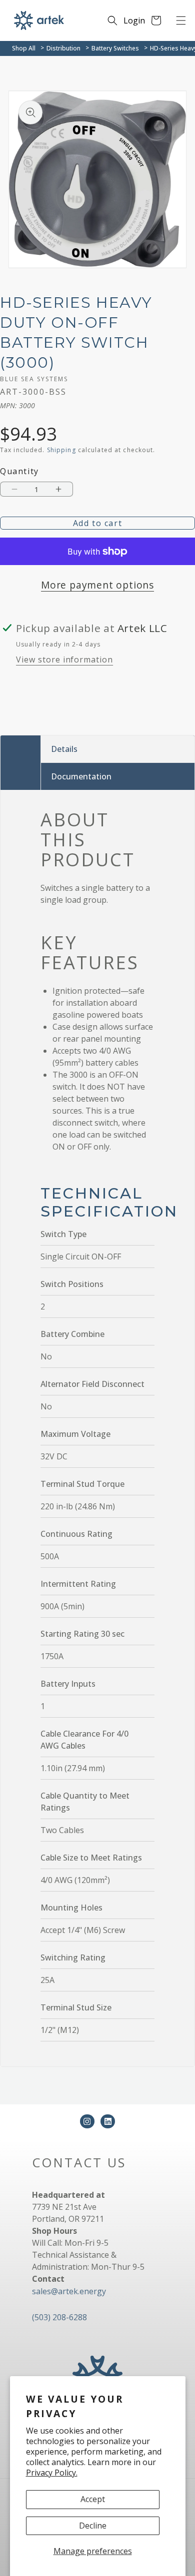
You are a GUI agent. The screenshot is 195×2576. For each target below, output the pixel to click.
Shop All (24, 48)
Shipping (61, 450)
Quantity (19, 471)
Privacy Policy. (52, 2473)
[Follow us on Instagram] (87, 2122)
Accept (93, 2499)
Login (134, 20)
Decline (93, 2526)
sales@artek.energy (69, 2291)
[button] (181, 20)
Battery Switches (115, 48)
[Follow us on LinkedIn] (108, 2122)
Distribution (63, 48)
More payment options (97, 585)
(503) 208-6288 (59, 2317)
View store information (64, 659)
